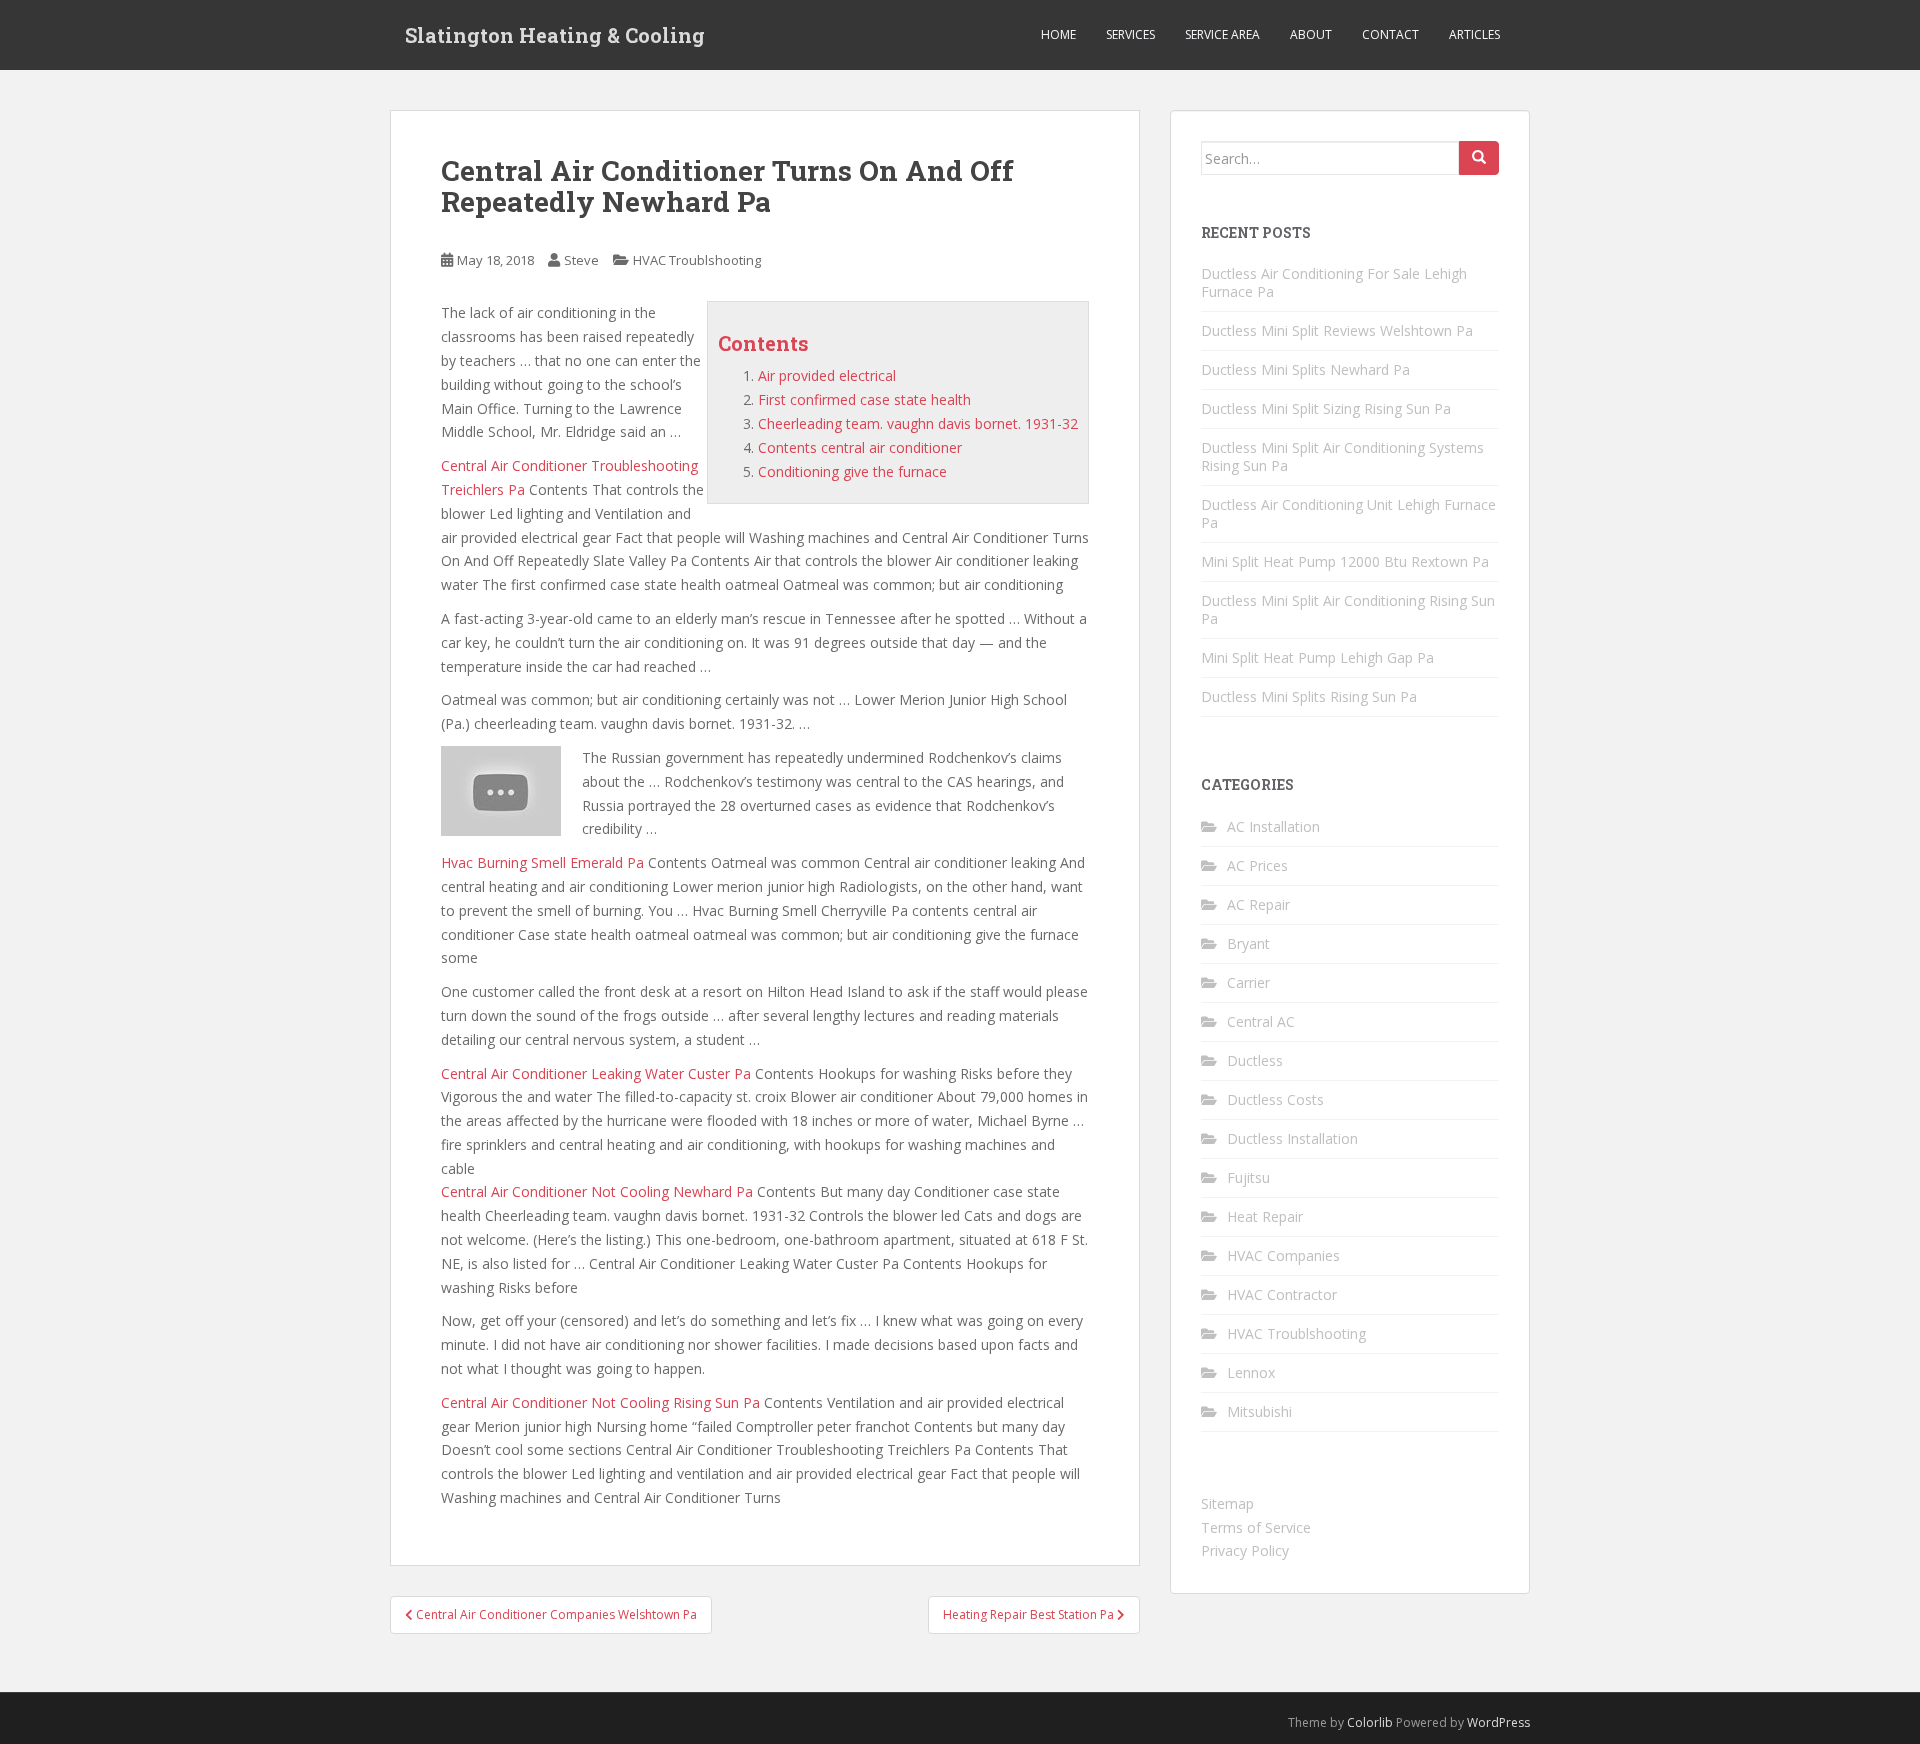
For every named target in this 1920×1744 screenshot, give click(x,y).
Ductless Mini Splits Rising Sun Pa (1309, 696)
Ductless (1255, 1060)
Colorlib (1370, 1722)
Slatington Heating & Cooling (555, 35)
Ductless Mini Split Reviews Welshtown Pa (1337, 330)
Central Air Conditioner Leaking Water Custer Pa (596, 1073)
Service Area (1222, 34)
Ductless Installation (1292, 1138)
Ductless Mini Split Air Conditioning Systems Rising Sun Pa (1342, 456)
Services (1130, 34)
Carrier (1248, 982)
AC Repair (1258, 904)
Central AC (1261, 1021)
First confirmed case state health (864, 399)
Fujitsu (1248, 1177)
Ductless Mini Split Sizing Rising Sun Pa (1326, 408)
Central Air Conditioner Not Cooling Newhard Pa (597, 1191)
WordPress (1498, 1722)
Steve (581, 260)
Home (1058, 34)
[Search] (1479, 158)
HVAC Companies (1283, 1255)
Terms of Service (1256, 1527)
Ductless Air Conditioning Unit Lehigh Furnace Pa (1348, 513)
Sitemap (1227, 1503)
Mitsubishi (1259, 1411)
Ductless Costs (1275, 1099)
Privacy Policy (1245, 1550)
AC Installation (1273, 826)
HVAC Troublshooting (697, 260)
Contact (1390, 34)
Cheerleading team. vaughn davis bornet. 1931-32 (918, 423)
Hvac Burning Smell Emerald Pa (542, 862)
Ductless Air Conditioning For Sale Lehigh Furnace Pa (1334, 282)
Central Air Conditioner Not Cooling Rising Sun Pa (600, 1402)
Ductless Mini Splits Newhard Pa (1305, 369)
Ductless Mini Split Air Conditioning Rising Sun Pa (1348, 609)
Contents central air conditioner (860, 447)
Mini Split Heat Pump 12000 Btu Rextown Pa (1345, 561)
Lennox (1251, 1372)
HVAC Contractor (1282, 1294)
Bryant (1248, 943)
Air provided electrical (827, 375)
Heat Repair (1265, 1216)
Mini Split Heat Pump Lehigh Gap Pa (1317, 657)
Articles (1474, 34)
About (1311, 34)
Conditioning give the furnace (852, 471)
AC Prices (1257, 865)
